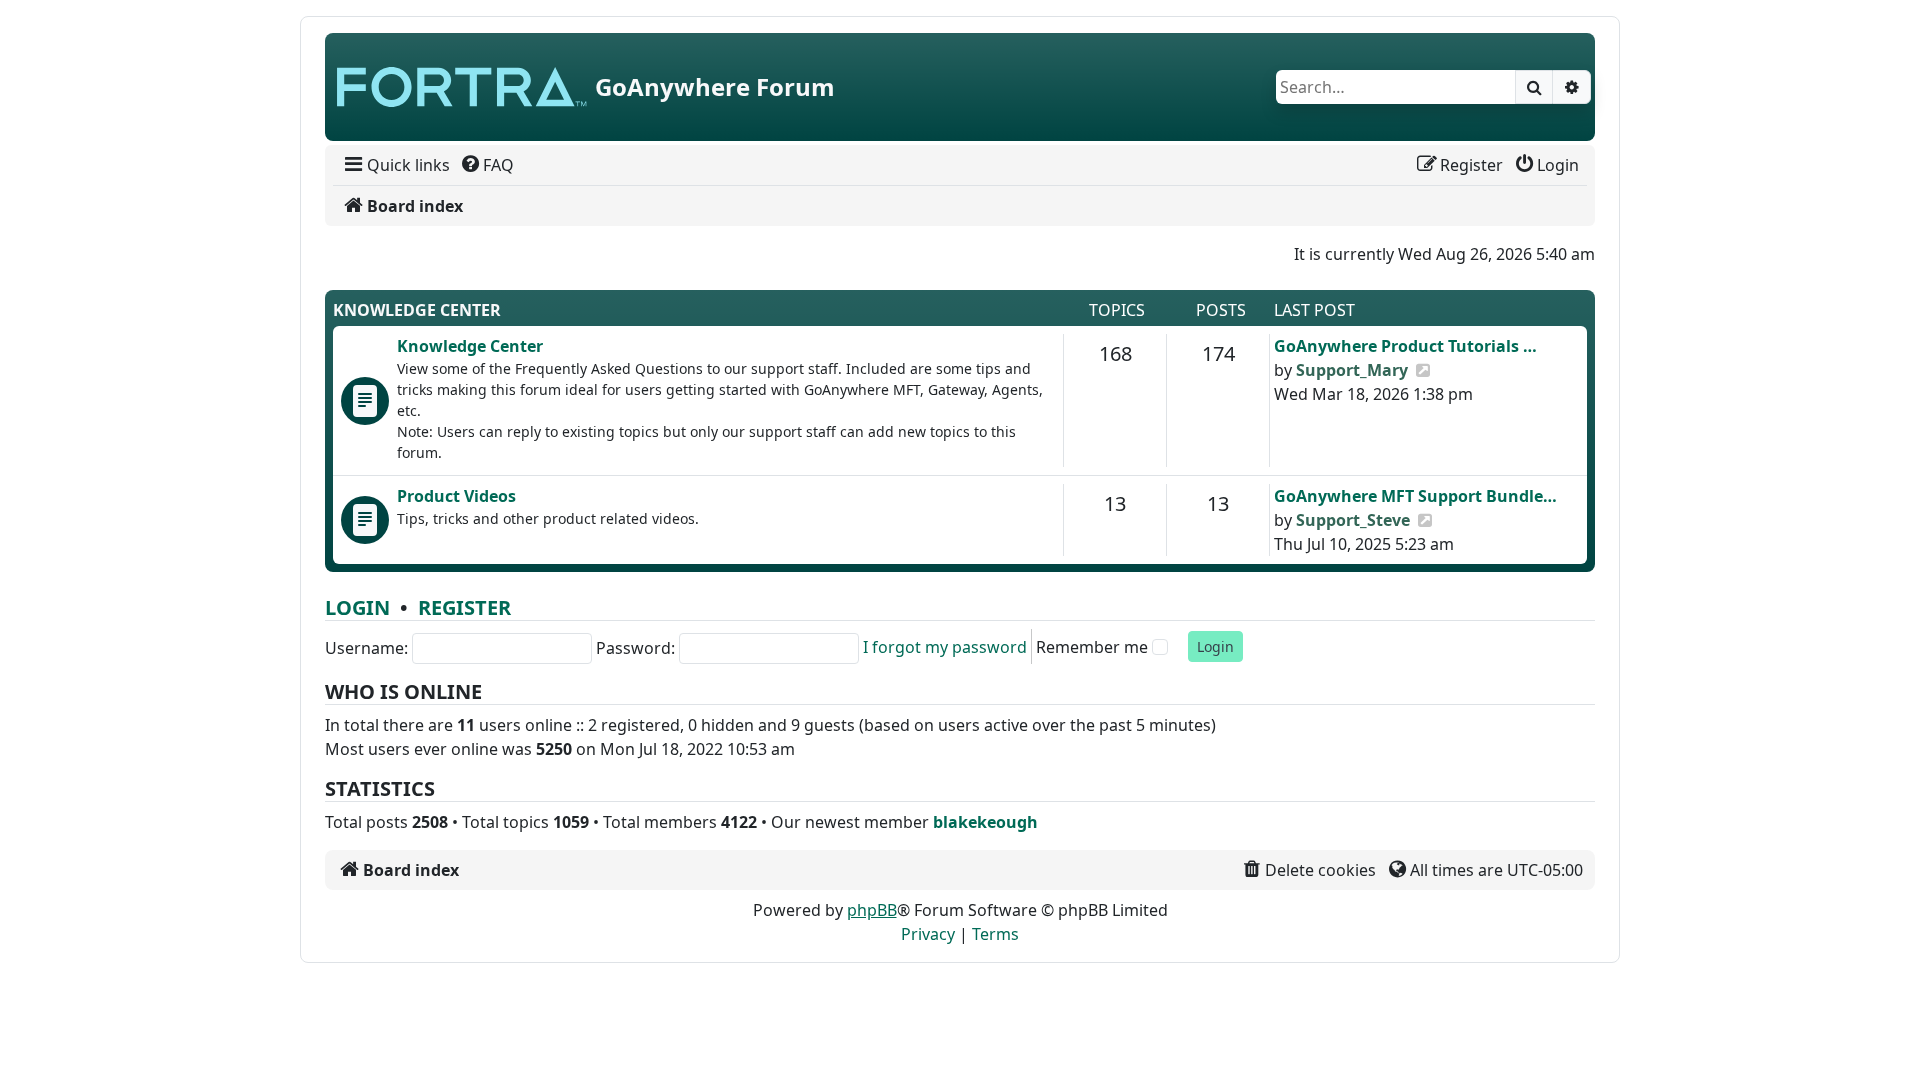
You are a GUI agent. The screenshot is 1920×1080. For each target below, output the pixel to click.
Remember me (1092, 647)
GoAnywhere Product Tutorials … (1405, 346)
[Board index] (462, 87)
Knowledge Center (417, 310)
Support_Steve (1353, 520)
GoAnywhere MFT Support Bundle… (1415, 496)
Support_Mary (1352, 370)
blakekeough (985, 822)
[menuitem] (395, 165)
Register (464, 607)
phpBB (872, 910)
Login (357, 607)
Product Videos (456, 496)
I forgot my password (945, 647)
